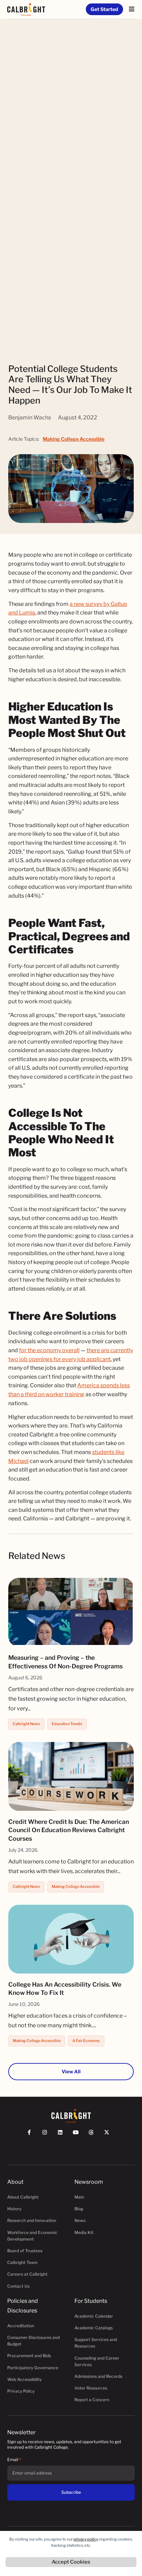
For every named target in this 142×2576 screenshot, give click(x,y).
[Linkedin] (63, 2135)
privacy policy (86, 2539)
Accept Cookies (71, 2562)
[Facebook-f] (32, 2135)
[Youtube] (79, 2135)
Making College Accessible (74, 439)
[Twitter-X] (110, 2135)
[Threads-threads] (94, 2135)
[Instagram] (48, 2135)
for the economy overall (49, 1350)
